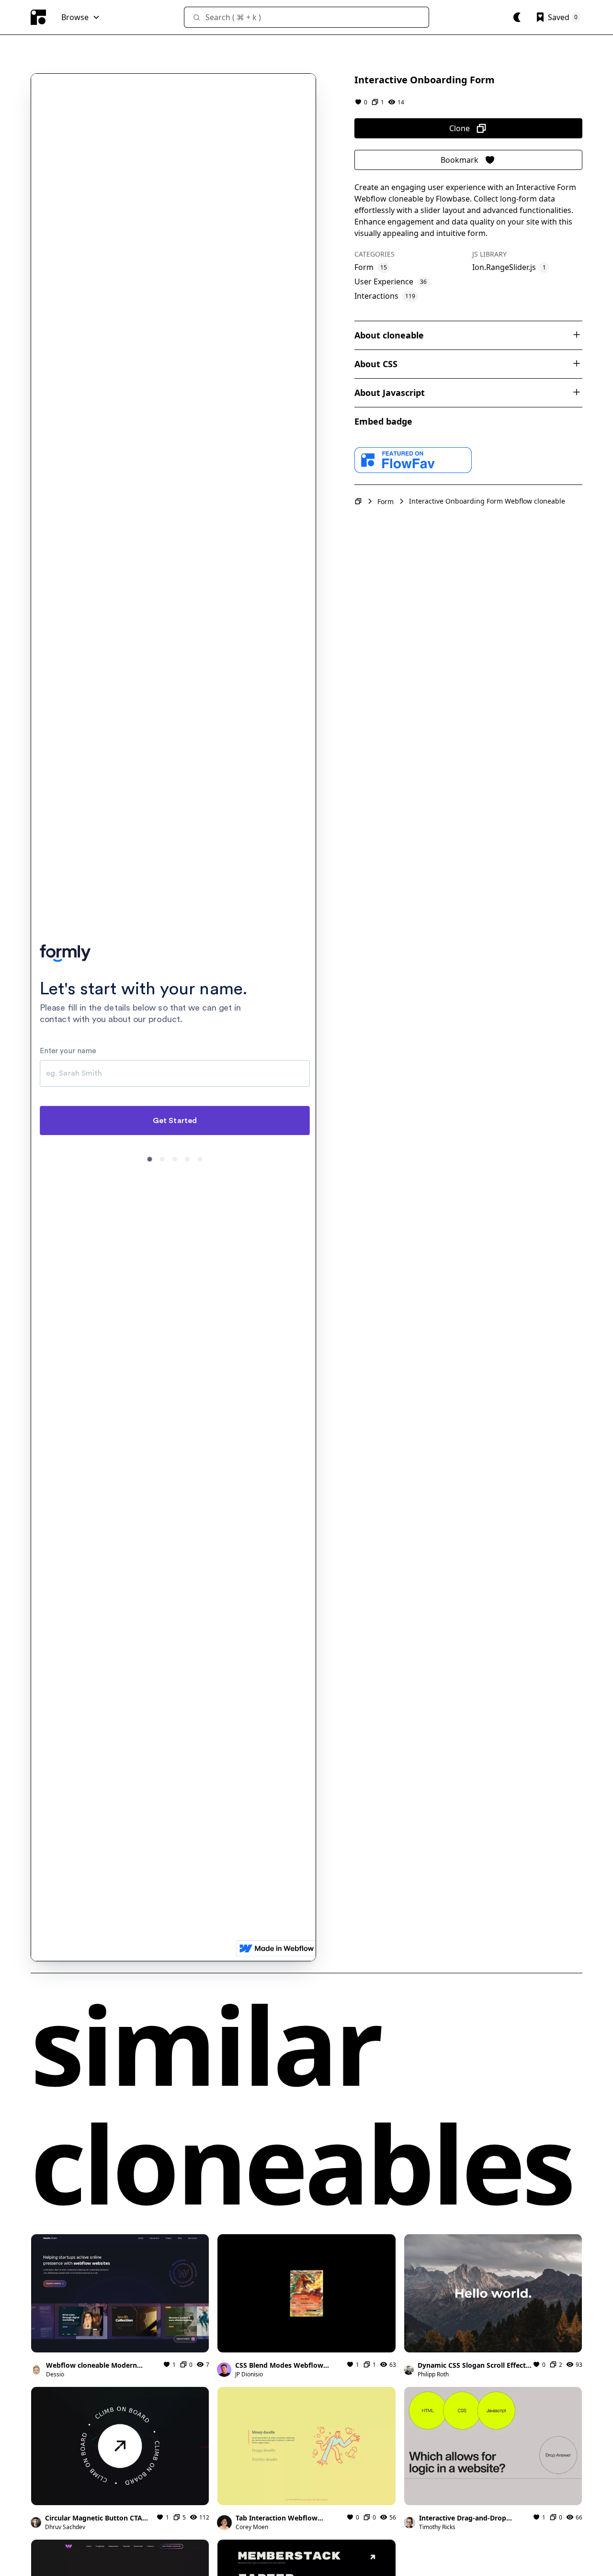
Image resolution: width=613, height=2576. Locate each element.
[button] (81, 17)
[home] (38, 17)
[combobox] (306, 17)
